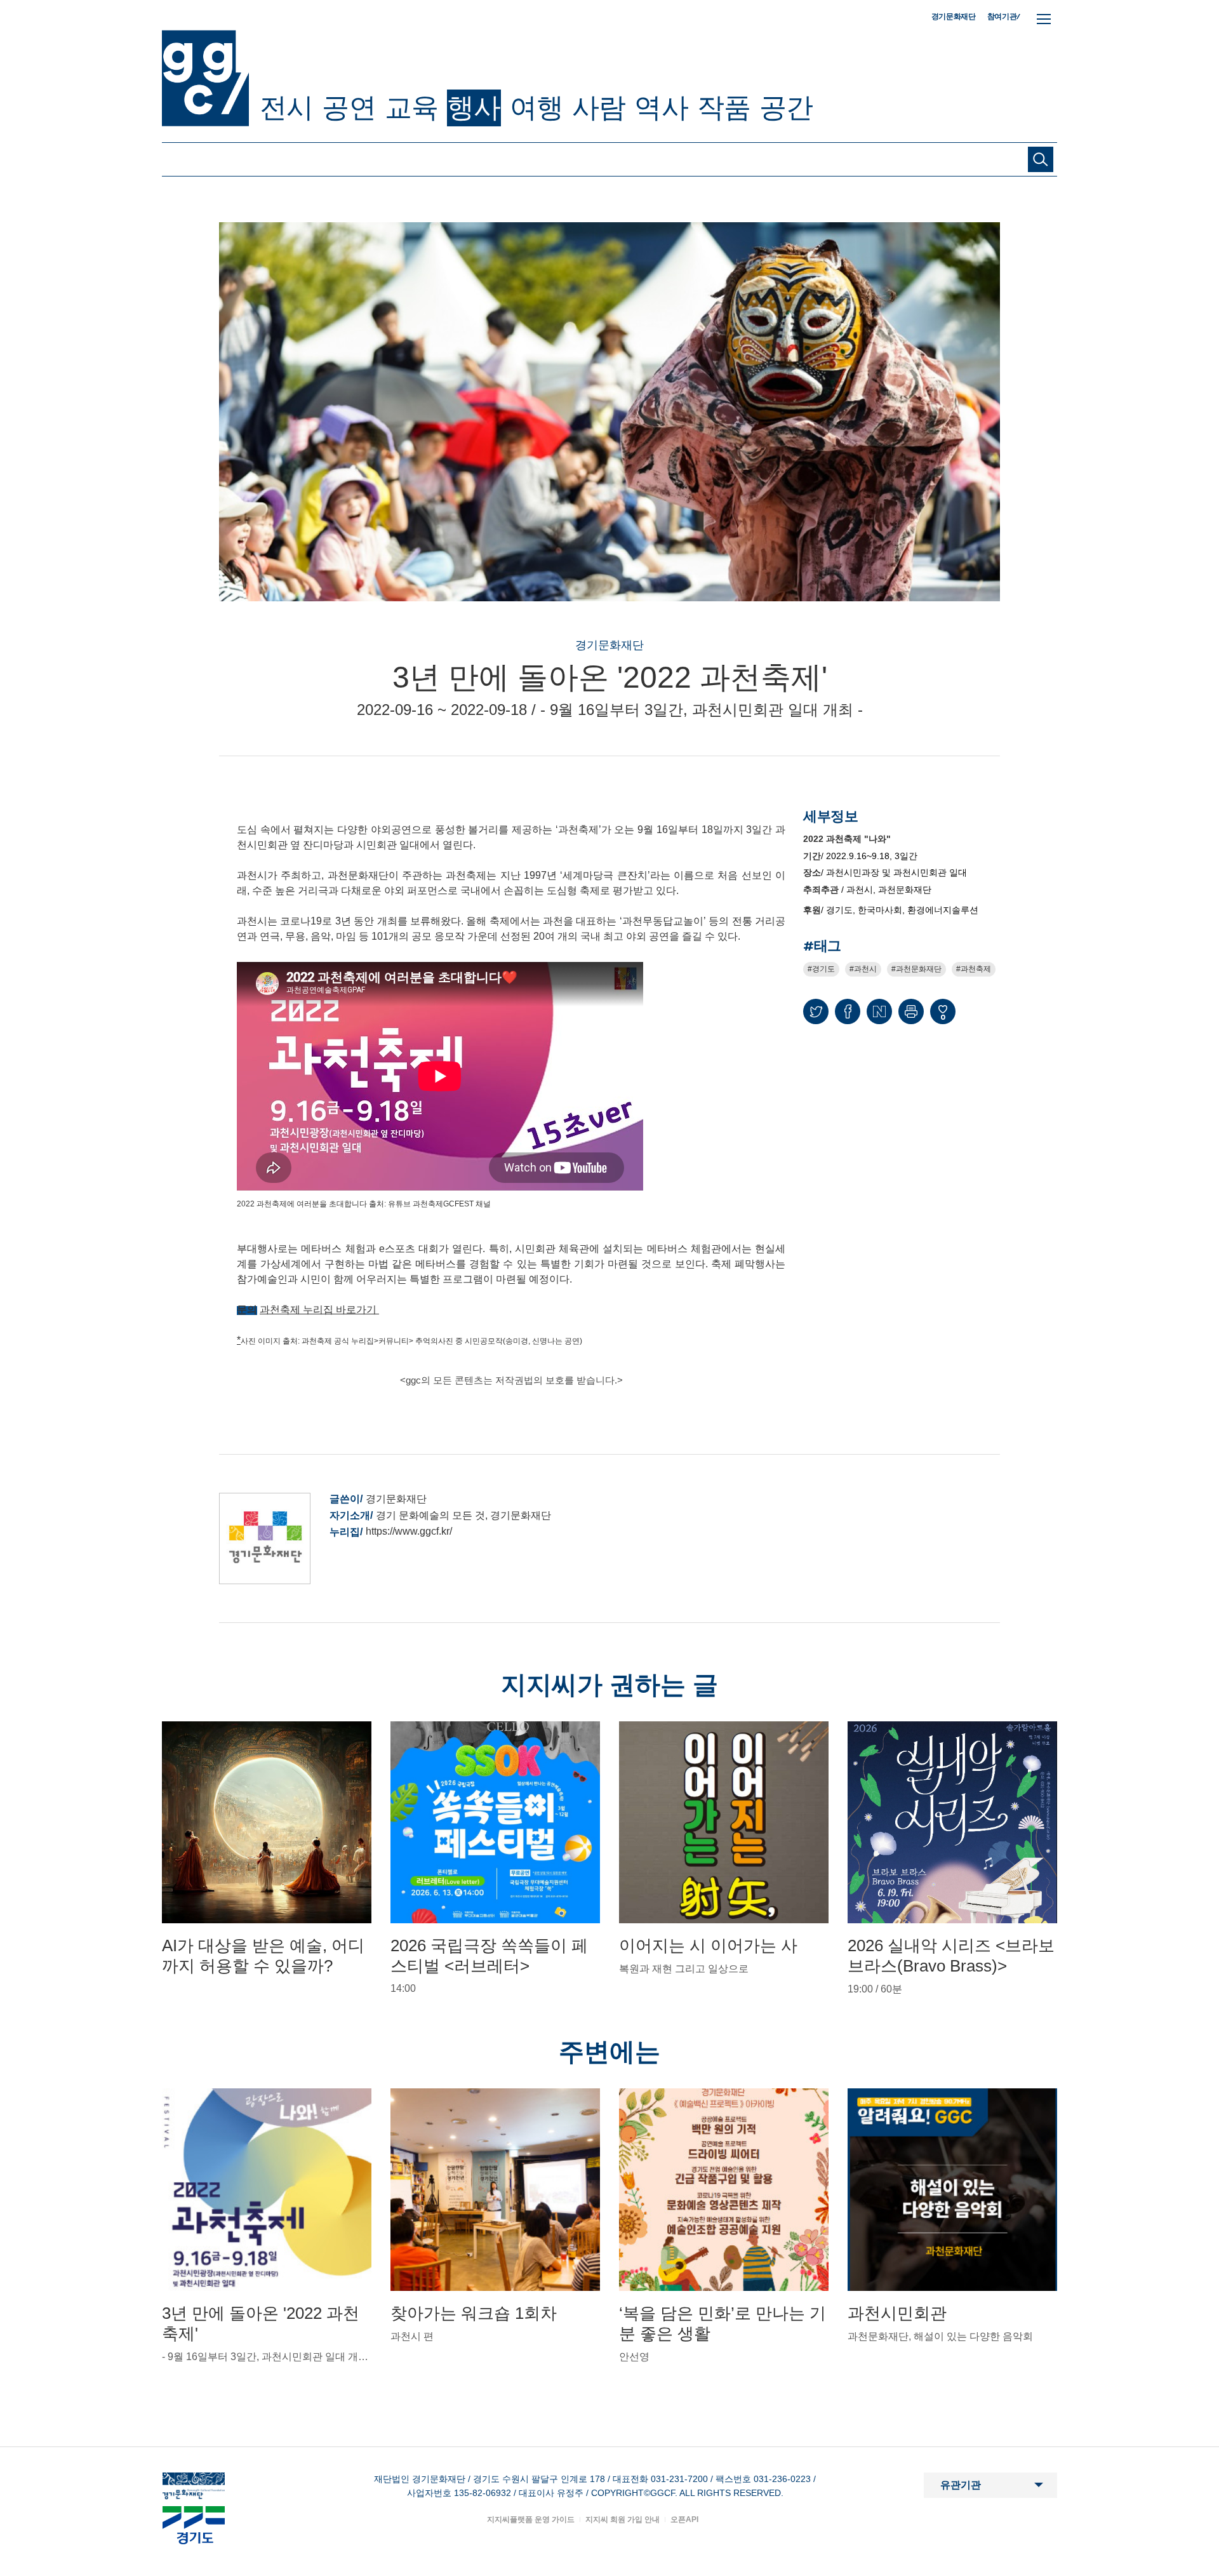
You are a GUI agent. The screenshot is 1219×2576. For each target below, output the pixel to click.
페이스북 (848, 1011)
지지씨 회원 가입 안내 (623, 2519)
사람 (599, 107)
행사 (474, 107)
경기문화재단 (954, 17)
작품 (724, 107)
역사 (661, 107)
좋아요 (943, 1017)
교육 (411, 107)
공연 (349, 107)
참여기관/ (1004, 16)
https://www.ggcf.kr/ (409, 1531)
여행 (536, 107)
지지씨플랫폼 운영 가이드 (531, 2519)
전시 (286, 107)
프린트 (911, 1011)
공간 (786, 107)
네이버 (879, 1011)
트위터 (816, 1011)
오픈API (684, 2519)
